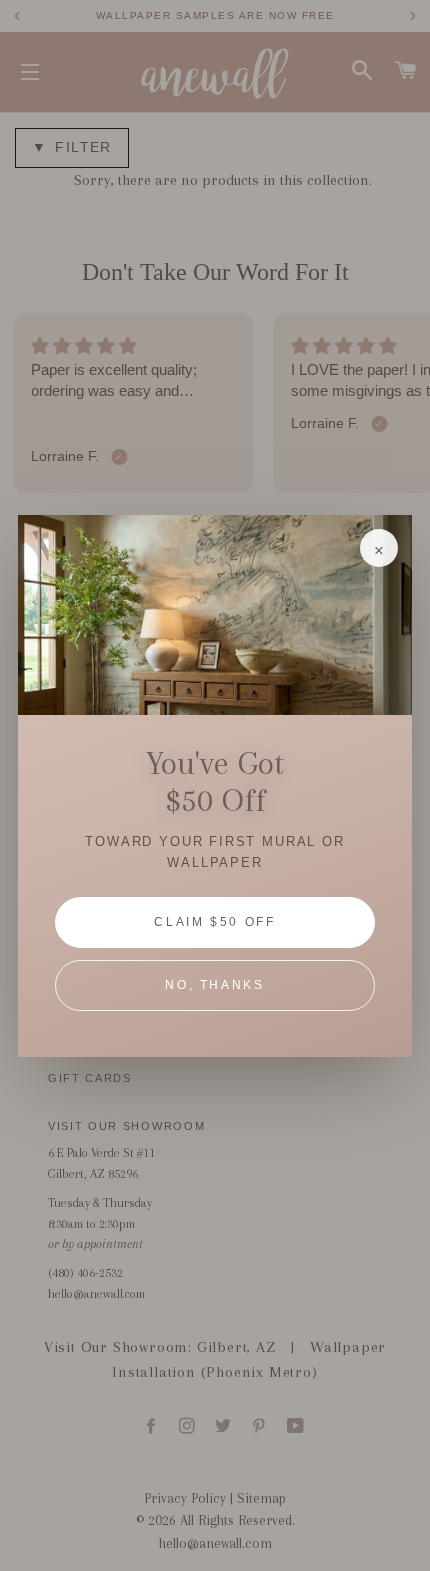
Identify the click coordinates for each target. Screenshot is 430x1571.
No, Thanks (214, 985)
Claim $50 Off (214, 922)
